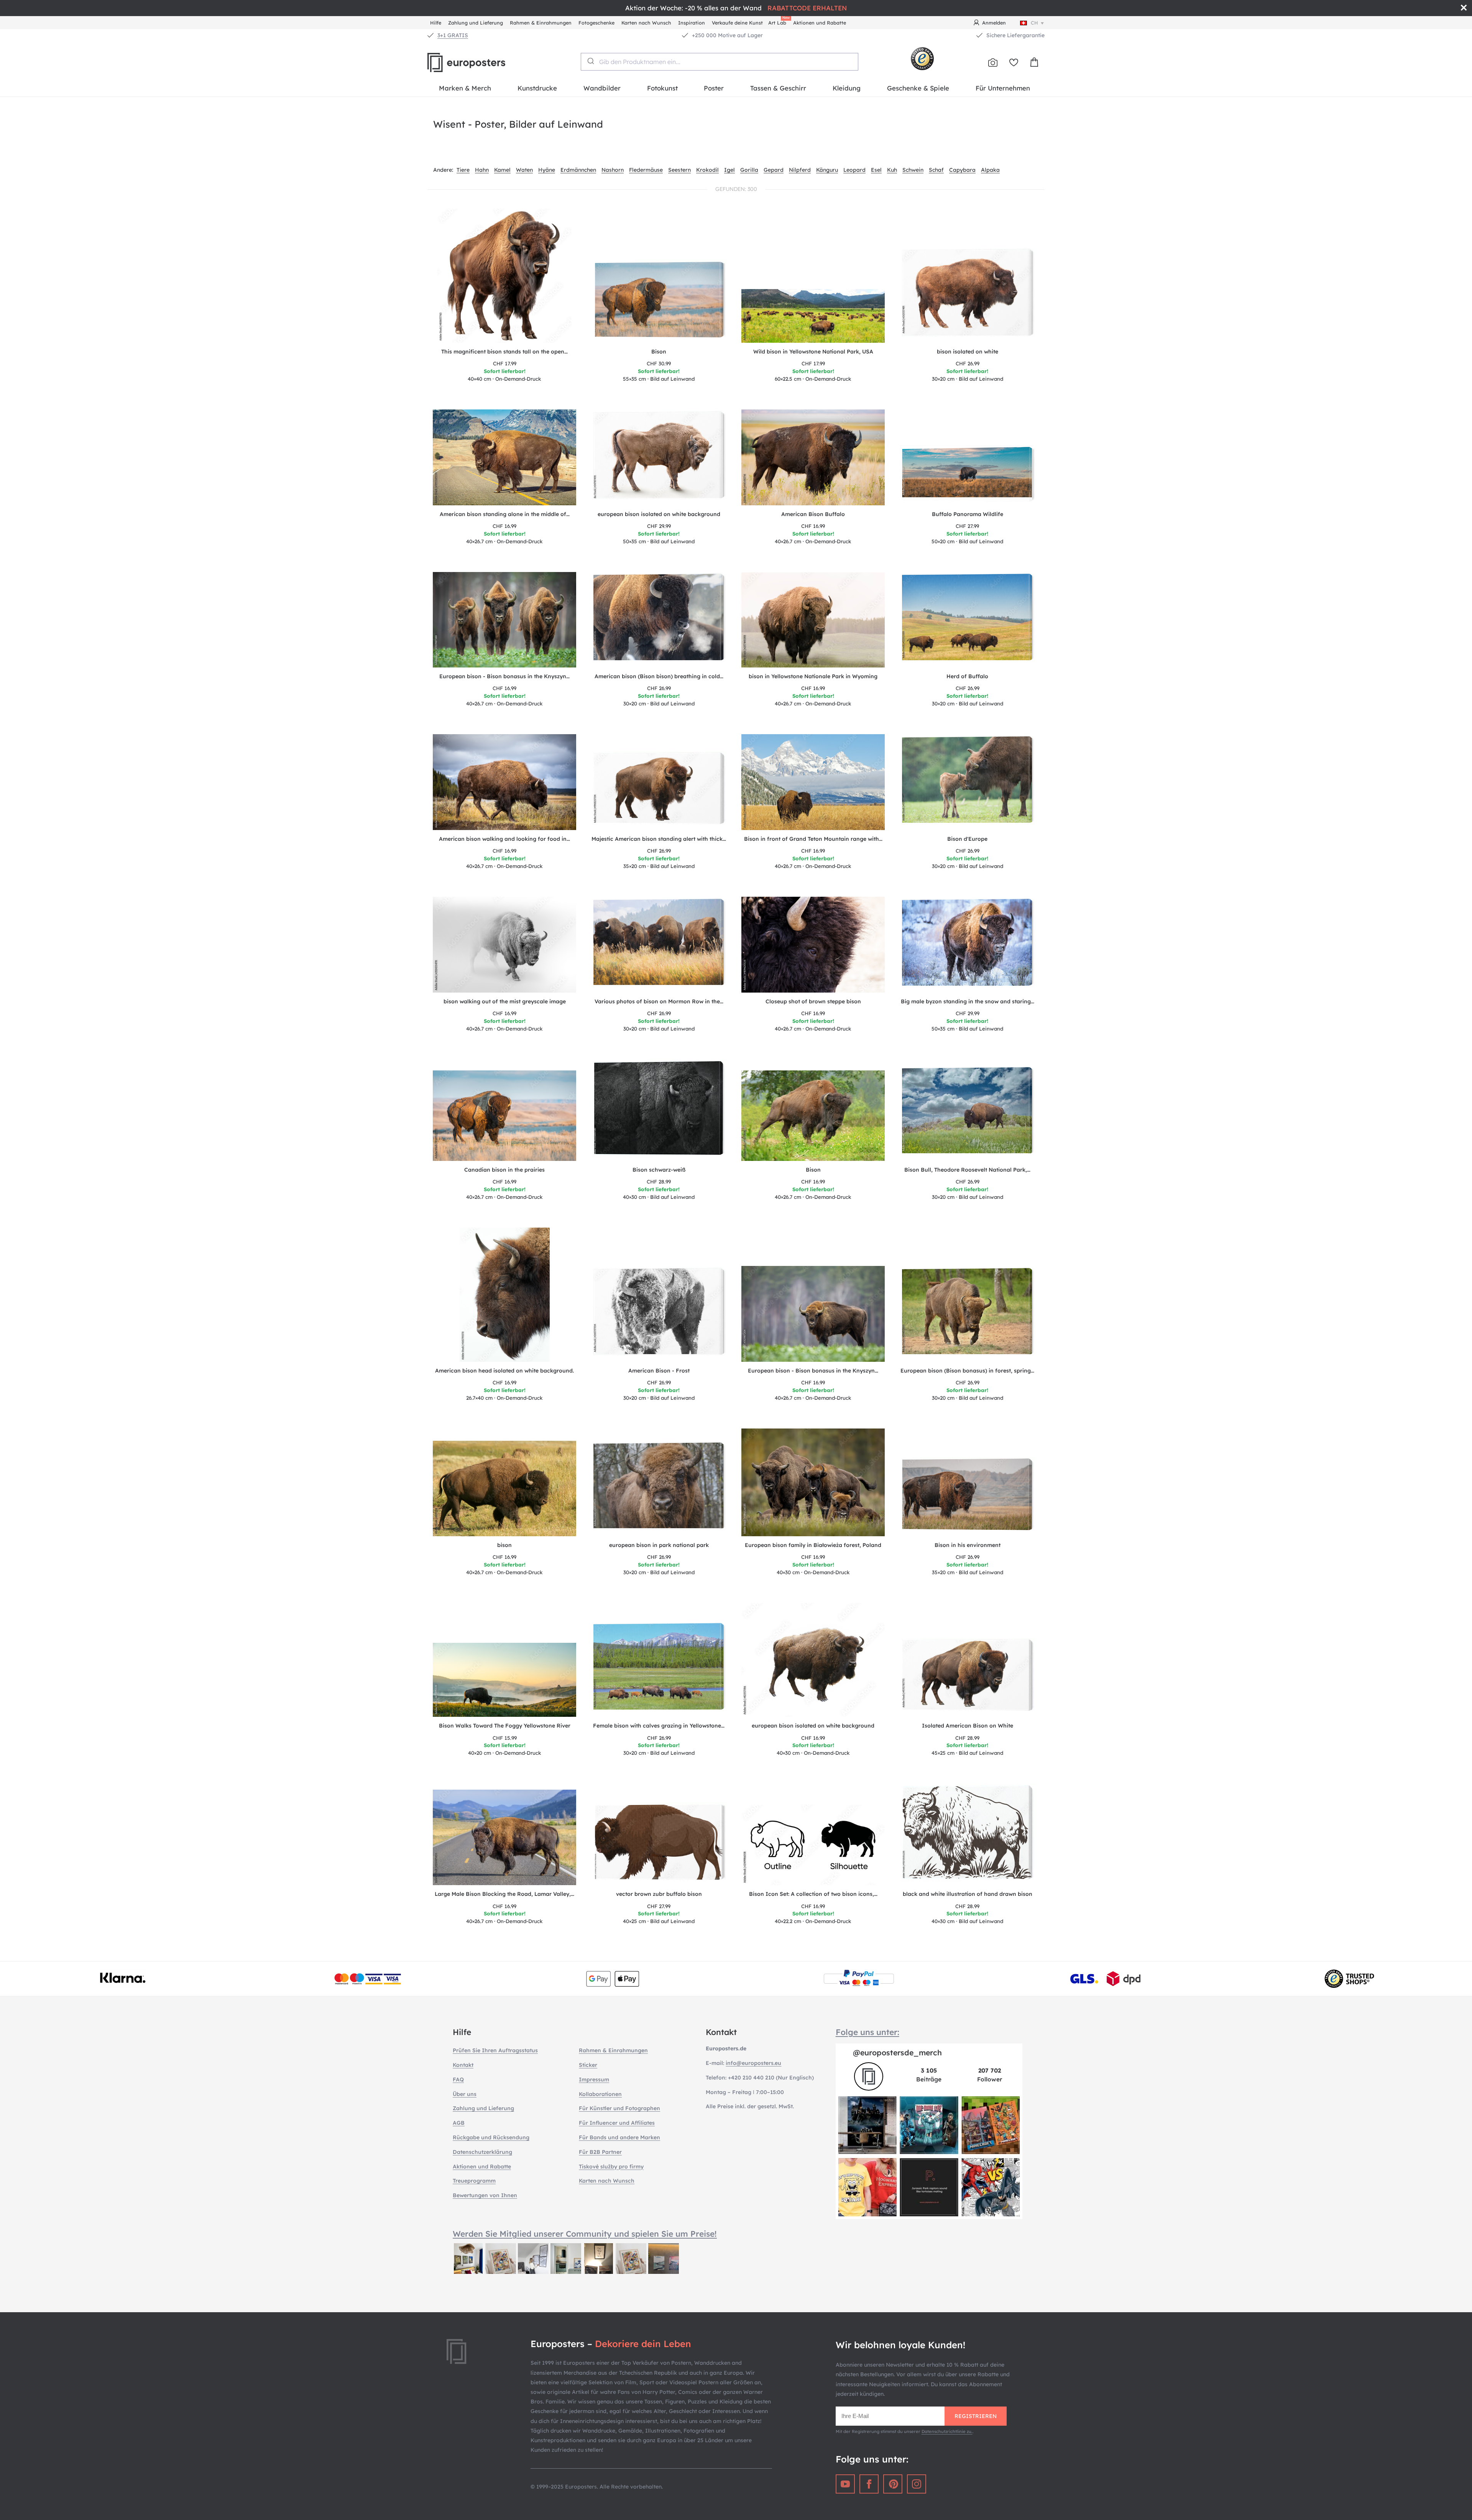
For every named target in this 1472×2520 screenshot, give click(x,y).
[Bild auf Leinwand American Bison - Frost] (659, 1314)
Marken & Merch (465, 88)
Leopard (854, 170)
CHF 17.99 (505, 363)
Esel (876, 170)
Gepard (774, 170)
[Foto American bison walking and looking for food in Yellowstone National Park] (505, 782)
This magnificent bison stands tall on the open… (504, 352)
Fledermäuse (646, 170)
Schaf (936, 170)
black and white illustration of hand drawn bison (968, 1894)
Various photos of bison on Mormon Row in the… (659, 1001)
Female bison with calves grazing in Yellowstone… (659, 1726)
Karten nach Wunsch (646, 23)
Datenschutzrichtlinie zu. (947, 2431)
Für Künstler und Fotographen (619, 2108)
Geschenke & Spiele (918, 88)
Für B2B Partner (600, 2152)
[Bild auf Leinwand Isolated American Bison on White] (968, 1677)
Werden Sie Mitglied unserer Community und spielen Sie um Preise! (585, 2234)
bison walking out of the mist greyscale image (505, 1001)
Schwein (913, 170)
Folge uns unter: (867, 2032)
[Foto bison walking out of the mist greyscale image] (505, 945)
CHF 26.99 (968, 363)
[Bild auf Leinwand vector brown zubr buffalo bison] (659, 1844)
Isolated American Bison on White (968, 1726)
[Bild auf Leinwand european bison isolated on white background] (659, 458)
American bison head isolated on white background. (504, 1371)
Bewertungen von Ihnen (485, 2195)
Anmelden (994, 23)
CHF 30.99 (659, 363)
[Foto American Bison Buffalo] (813, 457)
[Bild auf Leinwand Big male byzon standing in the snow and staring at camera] (968, 945)
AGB (459, 2123)
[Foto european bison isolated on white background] (813, 1660)
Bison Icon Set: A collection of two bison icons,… (813, 1894)
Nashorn (613, 170)
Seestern (679, 170)
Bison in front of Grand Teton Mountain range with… (813, 839)
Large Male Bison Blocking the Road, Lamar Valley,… (504, 1894)
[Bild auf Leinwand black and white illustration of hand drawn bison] (968, 1834)
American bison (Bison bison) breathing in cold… (659, 676)
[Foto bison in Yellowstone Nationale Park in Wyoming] (813, 620)
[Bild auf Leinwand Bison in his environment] (968, 1497)
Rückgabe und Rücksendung (491, 2137)
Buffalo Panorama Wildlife (968, 514)
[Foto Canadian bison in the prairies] (505, 1116)
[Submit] (590, 61)
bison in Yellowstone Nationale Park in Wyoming (813, 676)
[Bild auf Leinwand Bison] (659, 301)
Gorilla (749, 170)
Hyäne (547, 170)
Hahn (482, 170)
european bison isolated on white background (659, 514)
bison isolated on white (968, 352)
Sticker (588, 2065)
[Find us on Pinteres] (893, 2484)
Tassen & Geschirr (778, 88)
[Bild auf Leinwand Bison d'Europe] (968, 782)
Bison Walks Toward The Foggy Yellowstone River (505, 1726)
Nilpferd (800, 170)
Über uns (465, 2094)
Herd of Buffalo (967, 676)
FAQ (458, 2079)
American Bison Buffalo (813, 514)
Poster (714, 88)
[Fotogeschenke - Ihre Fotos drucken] (993, 62)
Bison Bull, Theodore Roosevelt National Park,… (967, 1170)
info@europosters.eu (753, 2063)
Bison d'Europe (967, 839)
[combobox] (720, 62)
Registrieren (976, 2416)
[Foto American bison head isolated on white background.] (505, 1295)
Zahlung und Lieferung (476, 23)
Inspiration (692, 23)
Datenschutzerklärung (482, 2152)
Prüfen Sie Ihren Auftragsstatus (495, 2050)
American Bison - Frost (659, 1371)
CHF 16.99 (504, 526)
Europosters (479, 62)
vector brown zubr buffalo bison (659, 1894)
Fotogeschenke (596, 23)
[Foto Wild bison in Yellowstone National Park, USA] (813, 316)
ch (1034, 23)
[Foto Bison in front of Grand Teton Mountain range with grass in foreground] (813, 782)
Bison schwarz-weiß (659, 1170)
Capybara (962, 170)
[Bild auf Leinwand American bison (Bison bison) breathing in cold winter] (659, 620)
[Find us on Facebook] (869, 2484)
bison (504, 1545)
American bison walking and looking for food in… (504, 839)
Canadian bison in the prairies (504, 1170)
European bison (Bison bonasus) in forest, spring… (967, 1371)
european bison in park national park (659, 1545)
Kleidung (847, 88)
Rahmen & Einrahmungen (541, 23)
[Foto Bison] (813, 1116)
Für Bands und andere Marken (619, 2137)
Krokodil (707, 170)
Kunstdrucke (537, 88)
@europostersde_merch (897, 2052)
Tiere (463, 170)
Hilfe (436, 23)
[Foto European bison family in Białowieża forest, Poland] (813, 1483)
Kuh (892, 170)
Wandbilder (602, 88)
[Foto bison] (505, 1489)
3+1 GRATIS (453, 35)
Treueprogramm (474, 2181)
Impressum (594, 2079)
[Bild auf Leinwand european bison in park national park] (659, 1489)
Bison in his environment (968, 1545)
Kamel (502, 170)
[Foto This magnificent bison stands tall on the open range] (504, 276)
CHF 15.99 (505, 1738)
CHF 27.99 (967, 526)
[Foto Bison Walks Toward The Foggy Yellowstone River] (505, 1680)
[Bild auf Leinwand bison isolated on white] (968, 295)
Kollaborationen (600, 2094)
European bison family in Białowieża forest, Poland (813, 1545)
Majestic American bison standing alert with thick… (659, 839)
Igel (729, 170)
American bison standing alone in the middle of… (505, 514)
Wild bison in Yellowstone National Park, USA (813, 352)
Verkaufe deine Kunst (737, 23)
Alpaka (990, 170)
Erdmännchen (578, 170)
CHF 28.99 (659, 1182)
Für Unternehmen (1003, 88)
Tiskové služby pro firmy (611, 2167)
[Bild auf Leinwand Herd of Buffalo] (968, 620)
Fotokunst (662, 88)
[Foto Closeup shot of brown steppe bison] (813, 945)
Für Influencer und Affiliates (617, 2123)
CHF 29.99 (659, 526)
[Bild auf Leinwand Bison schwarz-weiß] (659, 1110)
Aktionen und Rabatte (820, 23)
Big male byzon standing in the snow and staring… (968, 1001)
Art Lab (779, 22)
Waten (524, 170)
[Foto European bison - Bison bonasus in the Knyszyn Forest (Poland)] (505, 620)
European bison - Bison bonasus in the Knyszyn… (504, 676)
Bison (659, 352)
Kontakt (463, 2065)
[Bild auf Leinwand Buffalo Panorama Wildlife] (968, 475)
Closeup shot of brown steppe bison (813, 1001)
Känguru (827, 170)
